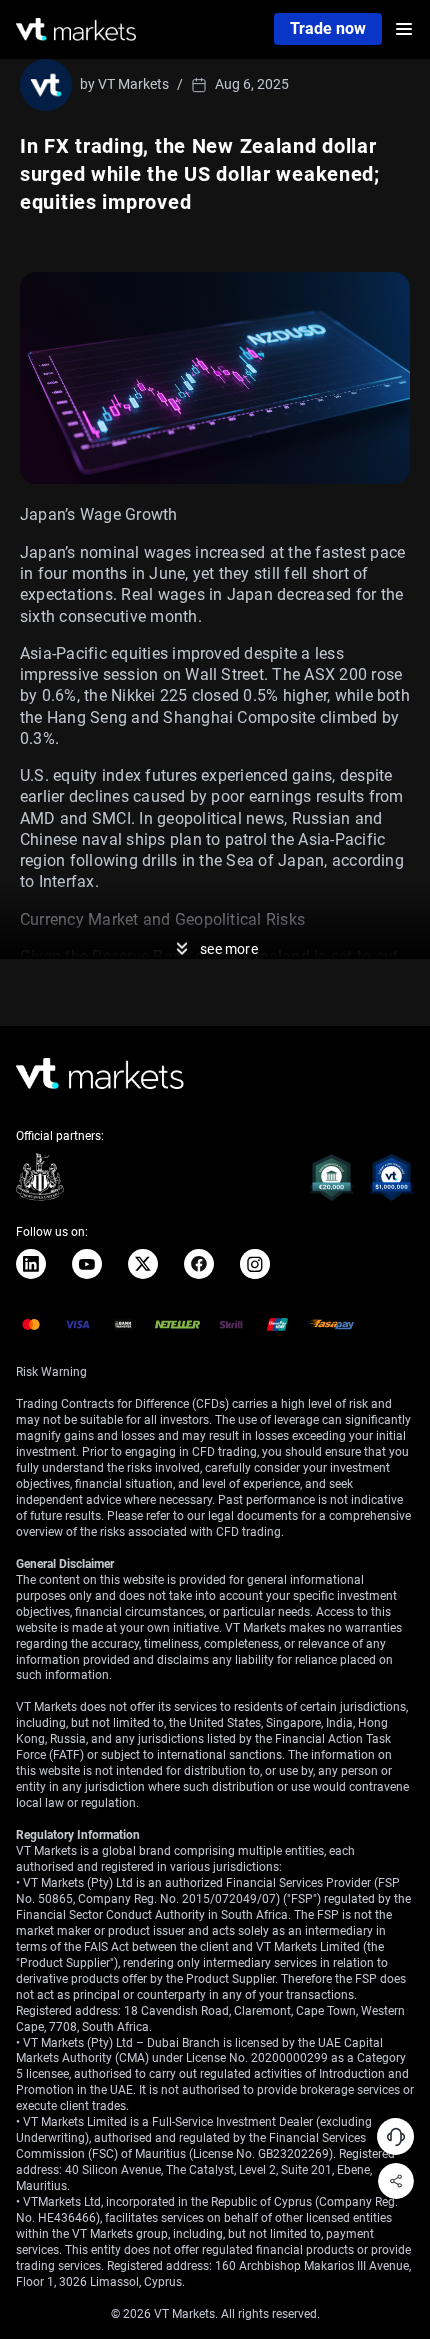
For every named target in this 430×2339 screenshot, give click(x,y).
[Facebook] (199, 1264)
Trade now (328, 28)
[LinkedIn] (31, 1264)
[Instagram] (255, 1264)
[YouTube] (87, 1264)
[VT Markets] (76, 29)
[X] (143, 1264)
